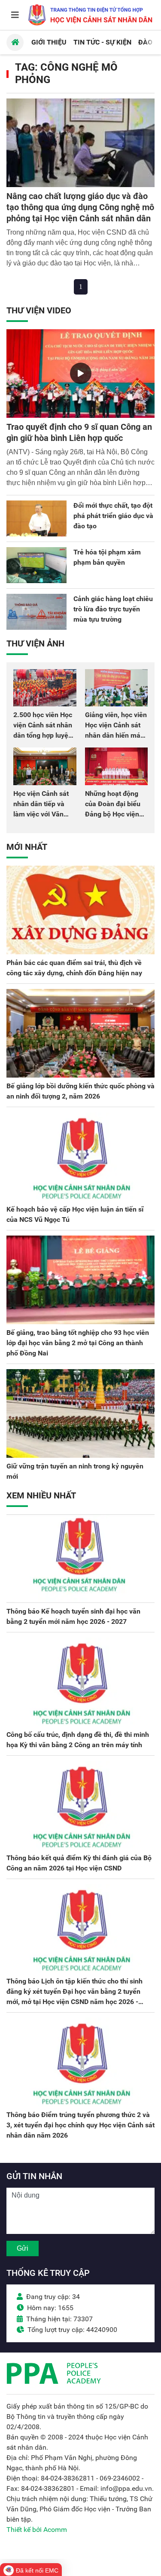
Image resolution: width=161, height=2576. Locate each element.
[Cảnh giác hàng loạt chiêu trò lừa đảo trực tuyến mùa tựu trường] (36, 612)
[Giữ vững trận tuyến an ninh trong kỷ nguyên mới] (80, 1413)
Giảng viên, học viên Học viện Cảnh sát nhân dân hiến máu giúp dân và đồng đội (116, 735)
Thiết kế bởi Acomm (37, 2530)
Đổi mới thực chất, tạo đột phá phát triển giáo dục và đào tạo (113, 516)
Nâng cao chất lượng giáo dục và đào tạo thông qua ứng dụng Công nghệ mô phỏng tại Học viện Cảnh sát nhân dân (80, 207)
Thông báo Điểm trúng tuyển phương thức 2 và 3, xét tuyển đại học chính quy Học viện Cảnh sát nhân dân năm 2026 (80, 2125)
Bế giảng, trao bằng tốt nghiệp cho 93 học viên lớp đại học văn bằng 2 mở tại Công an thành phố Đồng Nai (78, 1343)
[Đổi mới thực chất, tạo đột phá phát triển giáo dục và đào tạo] (36, 518)
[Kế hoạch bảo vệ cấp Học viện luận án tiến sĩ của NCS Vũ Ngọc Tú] (80, 1157)
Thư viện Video (39, 310)
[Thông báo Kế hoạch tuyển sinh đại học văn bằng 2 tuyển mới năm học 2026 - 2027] (80, 1559)
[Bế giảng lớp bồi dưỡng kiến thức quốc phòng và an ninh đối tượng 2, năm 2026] (80, 1033)
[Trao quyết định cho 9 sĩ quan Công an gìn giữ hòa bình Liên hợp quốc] (80, 374)
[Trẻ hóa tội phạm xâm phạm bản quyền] (36, 565)
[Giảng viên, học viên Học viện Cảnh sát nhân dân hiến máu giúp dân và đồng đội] (117, 688)
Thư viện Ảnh (35, 643)
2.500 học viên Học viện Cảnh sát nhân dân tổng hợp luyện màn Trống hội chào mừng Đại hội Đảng (44, 735)
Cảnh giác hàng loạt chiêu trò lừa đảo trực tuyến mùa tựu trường (113, 609)
